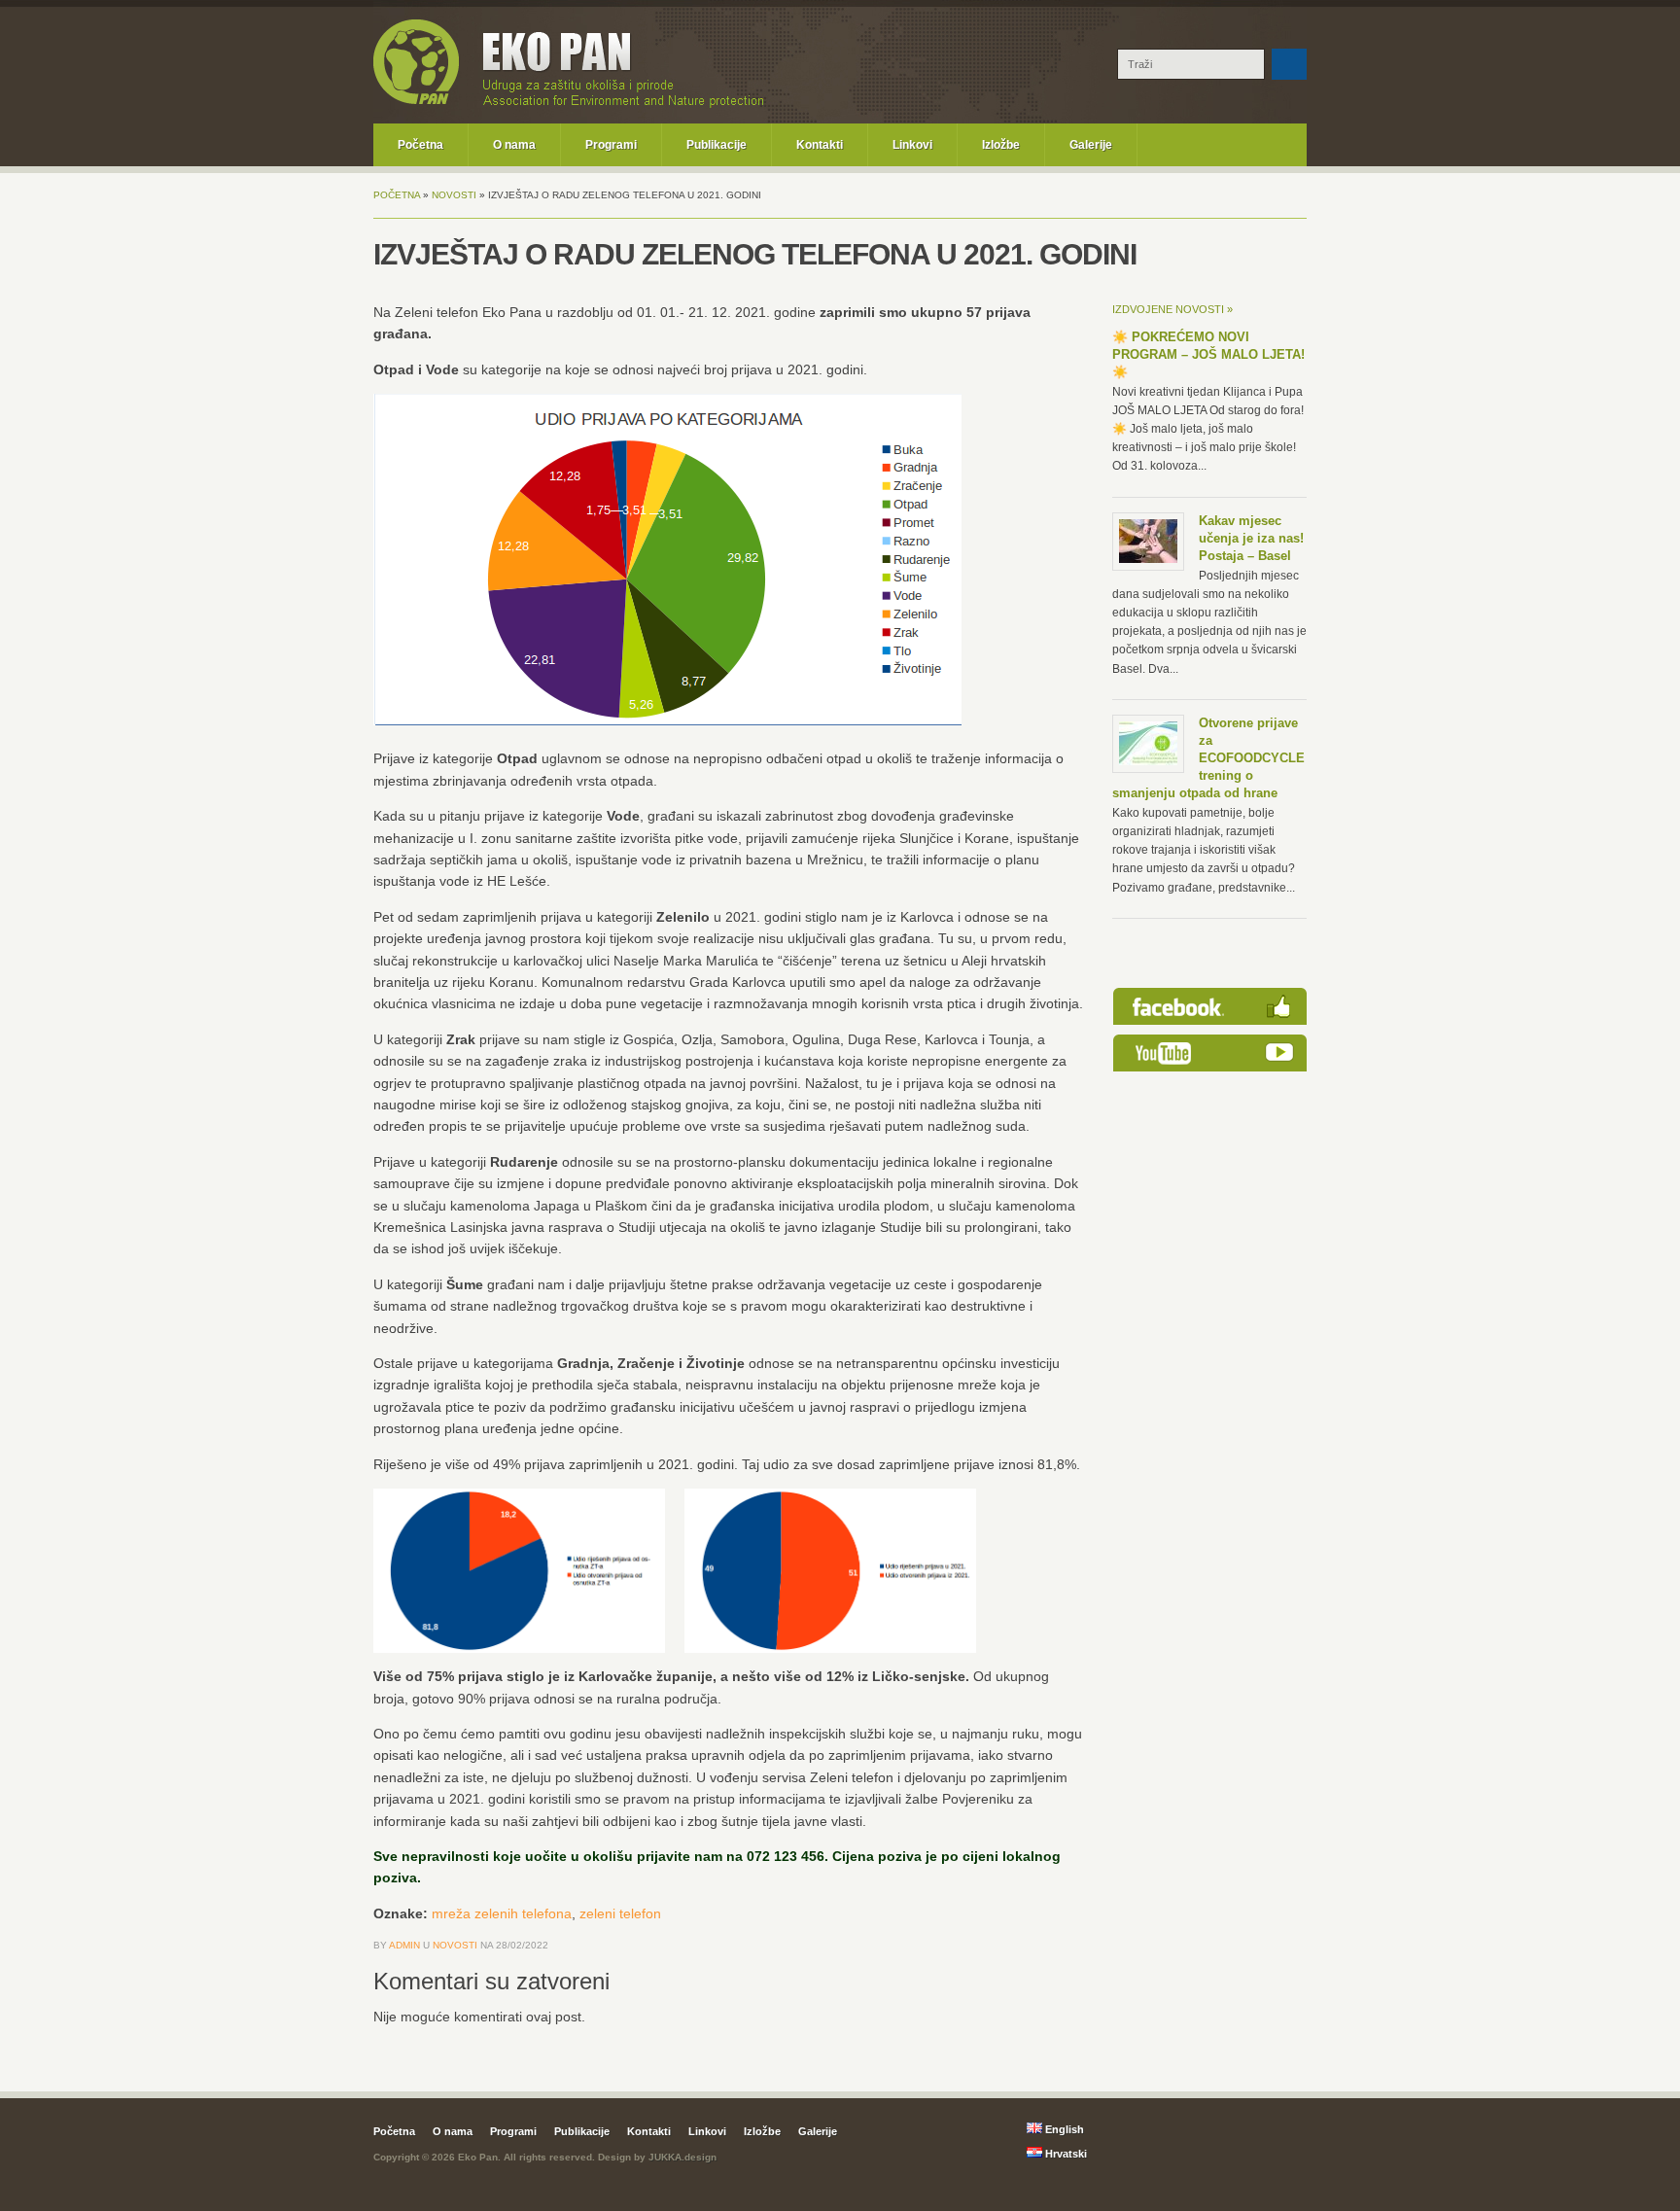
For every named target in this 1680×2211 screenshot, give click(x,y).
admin (404, 1945)
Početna (420, 145)
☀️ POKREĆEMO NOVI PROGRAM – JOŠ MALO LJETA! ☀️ (1208, 354)
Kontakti (820, 145)
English (1063, 2129)
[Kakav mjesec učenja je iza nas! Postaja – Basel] (1148, 559)
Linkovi (912, 145)
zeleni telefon (620, 1913)
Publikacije (717, 145)
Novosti (454, 195)
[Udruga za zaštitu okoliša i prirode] (416, 101)
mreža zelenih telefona (502, 1913)
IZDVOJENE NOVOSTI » (1172, 309)
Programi (611, 145)
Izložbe (1001, 145)
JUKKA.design (682, 2157)
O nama (514, 145)
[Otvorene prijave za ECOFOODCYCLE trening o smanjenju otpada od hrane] (1148, 761)
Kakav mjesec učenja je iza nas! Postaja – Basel (1251, 538)
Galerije (1091, 145)
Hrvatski (1065, 2154)
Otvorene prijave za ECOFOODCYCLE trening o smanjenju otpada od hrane (1208, 758)
